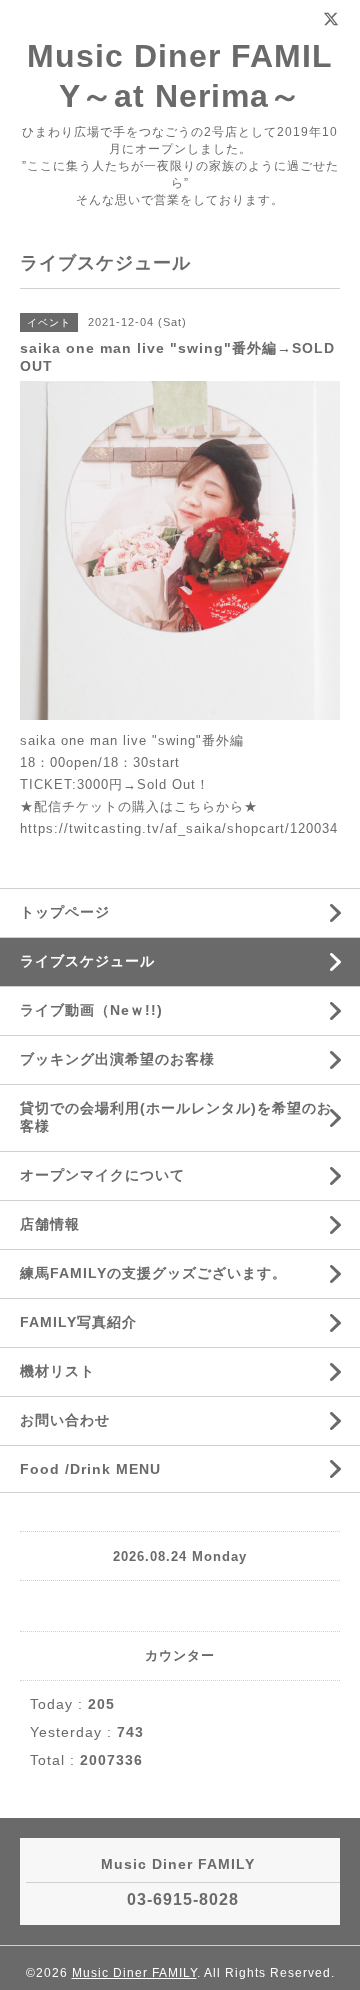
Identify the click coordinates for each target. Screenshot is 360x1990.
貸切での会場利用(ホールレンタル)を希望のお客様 (176, 1117)
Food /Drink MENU (90, 1469)
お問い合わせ (65, 1420)
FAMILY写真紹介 (78, 1322)
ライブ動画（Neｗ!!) (91, 1010)
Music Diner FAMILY (134, 1973)
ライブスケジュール (87, 961)
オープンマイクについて (102, 1175)
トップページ (65, 912)
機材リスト (57, 1371)
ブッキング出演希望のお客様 (117, 1059)
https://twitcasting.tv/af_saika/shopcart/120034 (179, 828)
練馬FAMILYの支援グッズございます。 (153, 1273)
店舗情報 (50, 1224)
